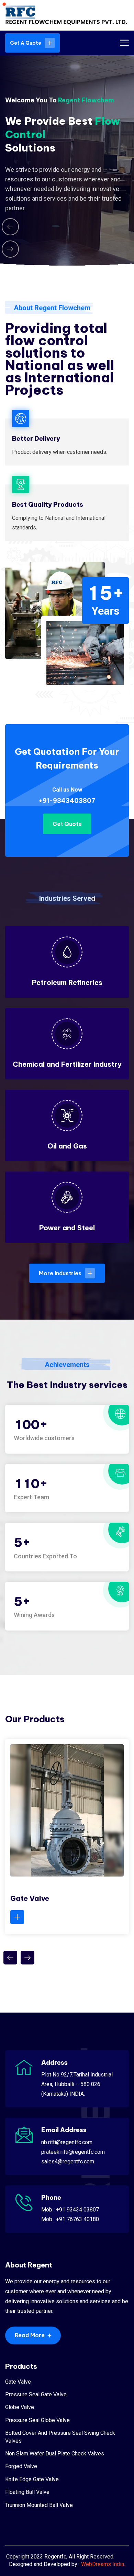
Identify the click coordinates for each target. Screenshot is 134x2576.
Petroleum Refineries (67, 982)
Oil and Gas (67, 1146)
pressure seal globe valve (37, 2420)
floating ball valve (27, 2492)
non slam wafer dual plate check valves (55, 2454)
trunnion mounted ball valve (39, 2505)
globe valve (20, 2407)
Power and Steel (67, 1228)
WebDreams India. (103, 2564)
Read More (30, 2335)
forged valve (21, 2466)
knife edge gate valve (32, 2479)
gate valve (18, 2382)
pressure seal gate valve (36, 2394)
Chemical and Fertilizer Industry (67, 1064)
